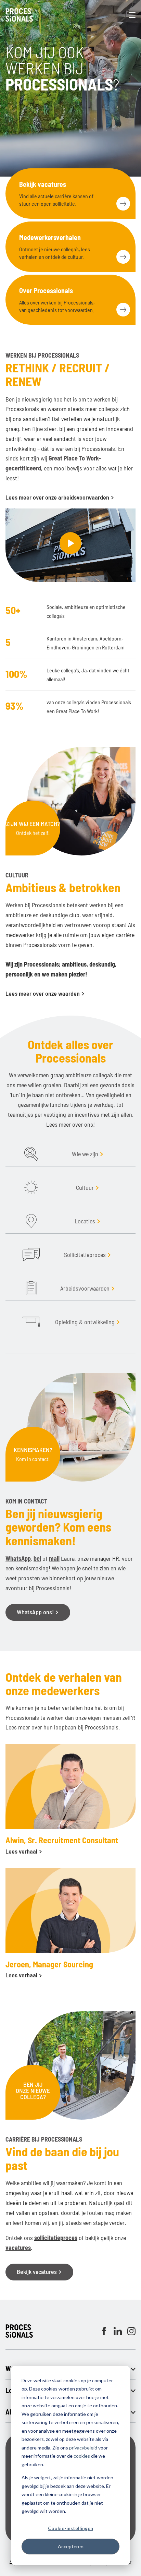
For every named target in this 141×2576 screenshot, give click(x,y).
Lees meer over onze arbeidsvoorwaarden (58, 497)
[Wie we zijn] (31, 1154)
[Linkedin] (118, 2331)
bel (37, 1558)
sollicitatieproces (56, 2238)
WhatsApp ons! (36, 1612)
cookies (82, 2456)
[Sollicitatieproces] (31, 1255)
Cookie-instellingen (70, 2528)
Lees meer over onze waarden (43, 993)
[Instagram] (131, 2331)
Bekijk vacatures (37, 2272)
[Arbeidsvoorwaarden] (31, 1288)
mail (54, 1558)
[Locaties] (31, 1221)
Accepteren (71, 2546)
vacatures (18, 2248)
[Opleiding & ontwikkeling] (31, 1322)
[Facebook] (104, 2331)
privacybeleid (83, 2448)
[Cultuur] (31, 1187)
